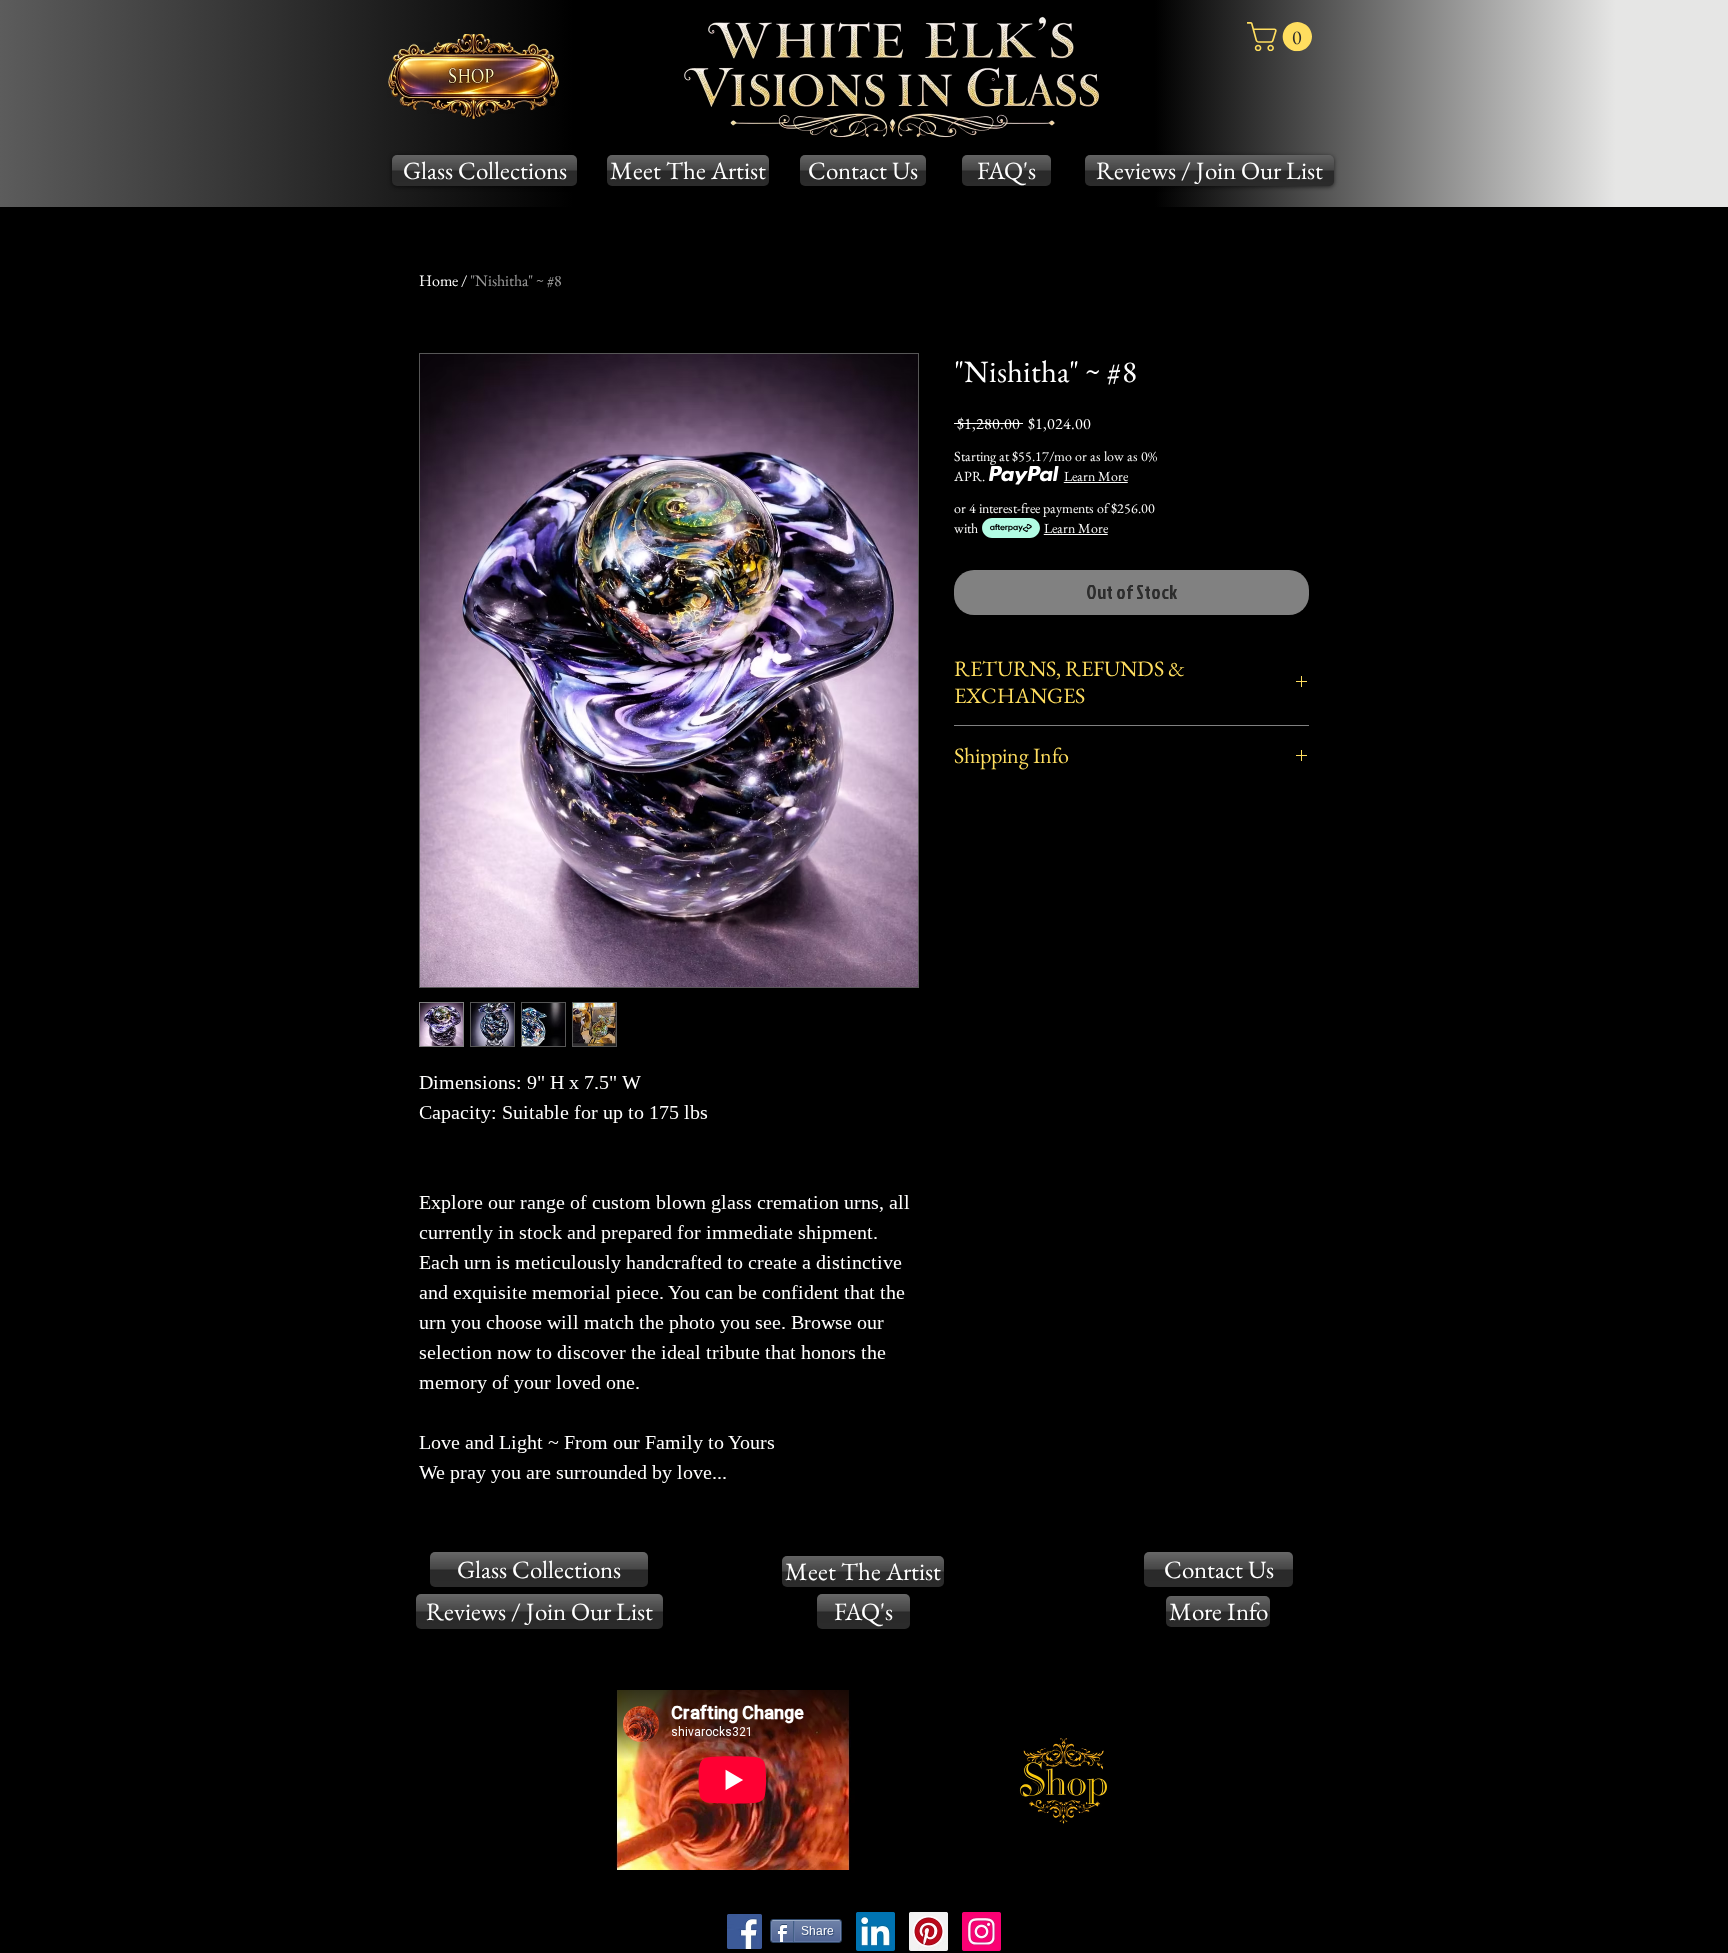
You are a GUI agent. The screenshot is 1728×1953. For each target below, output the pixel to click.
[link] (1283, 36)
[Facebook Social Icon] (744, 1931)
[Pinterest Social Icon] (928, 1931)
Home (438, 280)
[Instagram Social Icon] (981, 1931)
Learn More (1096, 476)
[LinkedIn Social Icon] (875, 1931)
